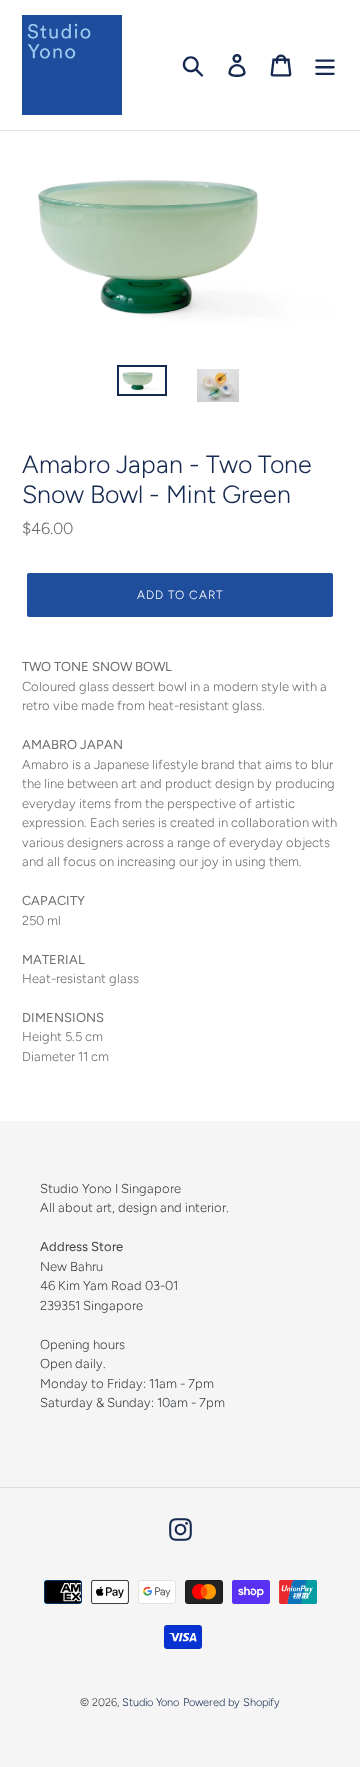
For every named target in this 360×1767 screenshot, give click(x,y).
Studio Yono (150, 1702)
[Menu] (325, 65)
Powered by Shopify (231, 1702)
